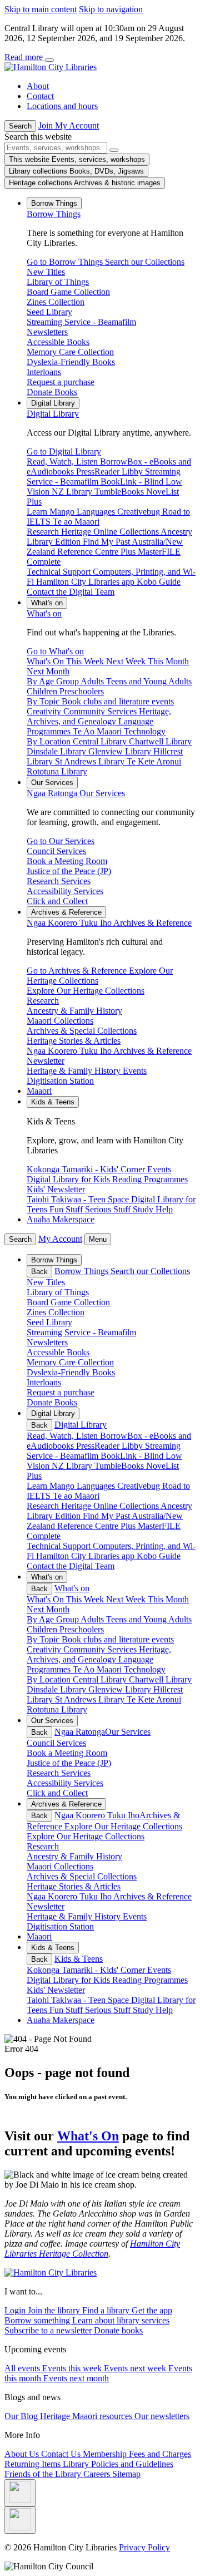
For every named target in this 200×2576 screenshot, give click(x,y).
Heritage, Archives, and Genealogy (99, 1654)
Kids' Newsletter (56, 1990)
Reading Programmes (150, 1980)
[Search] (114, 150)
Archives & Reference (109, 923)
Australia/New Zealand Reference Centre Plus (105, 1521)
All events (23, 2368)
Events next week (136, 2368)
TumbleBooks (120, 1466)
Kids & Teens (79, 1959)
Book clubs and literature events (118, 1639)
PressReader (99, 1446)
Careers (98, 2474)
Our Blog (22, 2416)
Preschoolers (82, 1629)
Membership (106, 2454)
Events (159, 1970)
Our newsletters (162, 2416)
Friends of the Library (44, 2474)
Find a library (107, 2310)
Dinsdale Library (57, 1689)
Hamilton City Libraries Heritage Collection (92, 2249)
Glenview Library (121, 1689)
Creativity (45, 1649)
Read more (25, 57)
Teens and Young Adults (149, 1619)
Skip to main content (41, 9)
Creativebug (140, 1486)
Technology (145, 1669)
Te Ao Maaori (98, 1669)
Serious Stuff (109, 2010)
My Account (60, 1239)
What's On (88, 2136)
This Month (168, 1599)
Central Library (101, 1679)
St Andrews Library (91, 1699)
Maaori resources (103, 2416)
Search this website (38, 137)
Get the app (152, 2310)
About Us (23, 2454)
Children (43, 1629)
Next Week (127, 1599)
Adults (93, 1619)
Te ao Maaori (76, 1496)
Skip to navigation (111, 9)
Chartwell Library (160, 1679)
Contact (40, 96)
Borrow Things (54, 214)
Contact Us (62, 2454)
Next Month (48, 1609)
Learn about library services (121, 2320)
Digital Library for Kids (69, 1980)
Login (16, 2310)
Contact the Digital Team (71, 1566)
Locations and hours (62, 106)
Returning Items (34, 2464)
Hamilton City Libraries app (86, 1556)
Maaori (39, 1091)
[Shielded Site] (20, 2493)
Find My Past (107, 1516)
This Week (86, 1599)
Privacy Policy (144, 2547)
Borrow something (38, 2320)
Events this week (73, 2368)
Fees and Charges (160, 2454)
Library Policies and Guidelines (118, 2464)
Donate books (118, 2330)
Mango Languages (83, 1486)
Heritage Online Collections (111, 1506)
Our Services (76, 793)
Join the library (55, 2310)
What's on (44, 613)
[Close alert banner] (49, 60)
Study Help (153, 2010)
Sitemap (126, 2474)
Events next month (76, 2378)
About (38, 86)
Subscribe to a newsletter (49, 2330)
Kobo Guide (159, 1556)
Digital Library (53, 414)
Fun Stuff (67, 2010)
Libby (133, 1446)
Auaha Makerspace (61, 1219)
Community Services (101, 1649)
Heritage (56, 2416)
